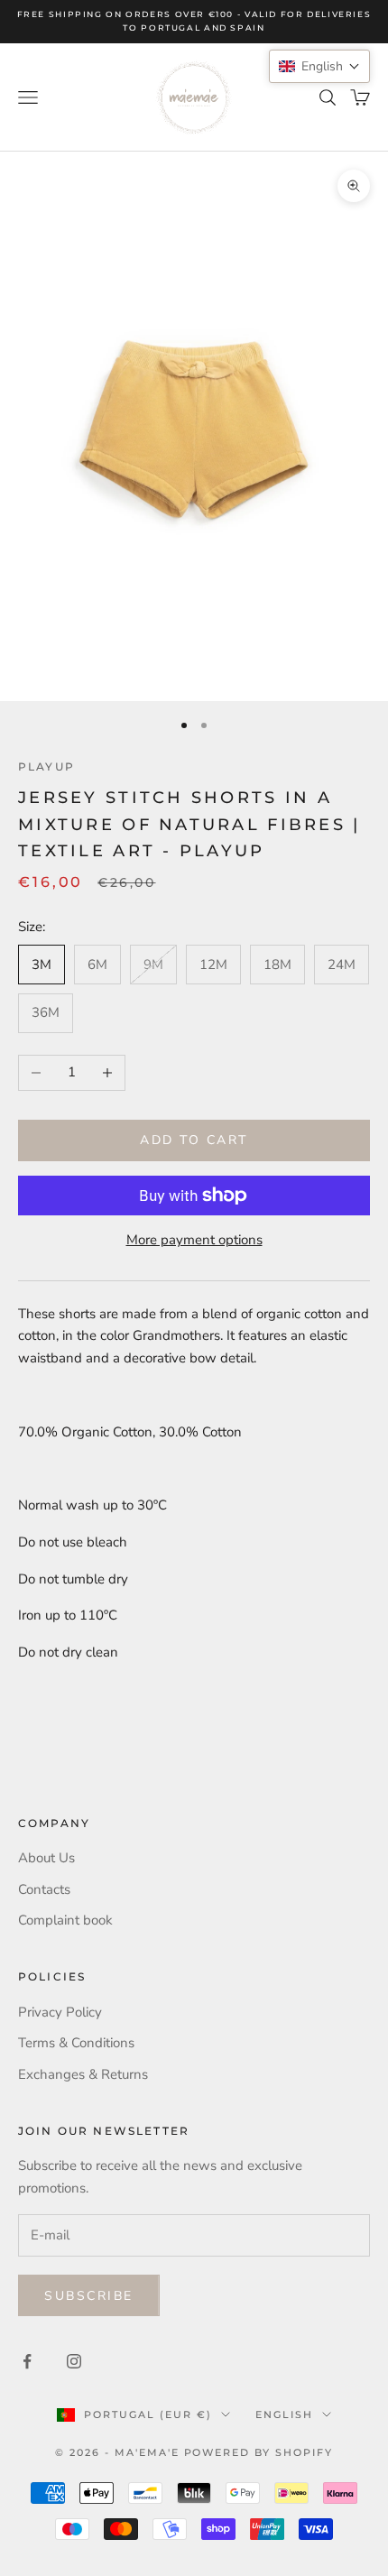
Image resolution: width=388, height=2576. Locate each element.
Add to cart (194, 1140)
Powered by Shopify (259, 2452)
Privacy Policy (60, 2012)
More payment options (194, 1240)
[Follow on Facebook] (27, 2361)
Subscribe (89, 2296)
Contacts (44, 1889)
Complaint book (65, 1920)
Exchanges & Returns (83, 2074)
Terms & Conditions (76, 2043)
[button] (319, 66)
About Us (46, 1858)
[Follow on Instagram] (74, 2361)
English (284, 2414)
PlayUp (46, 766)
